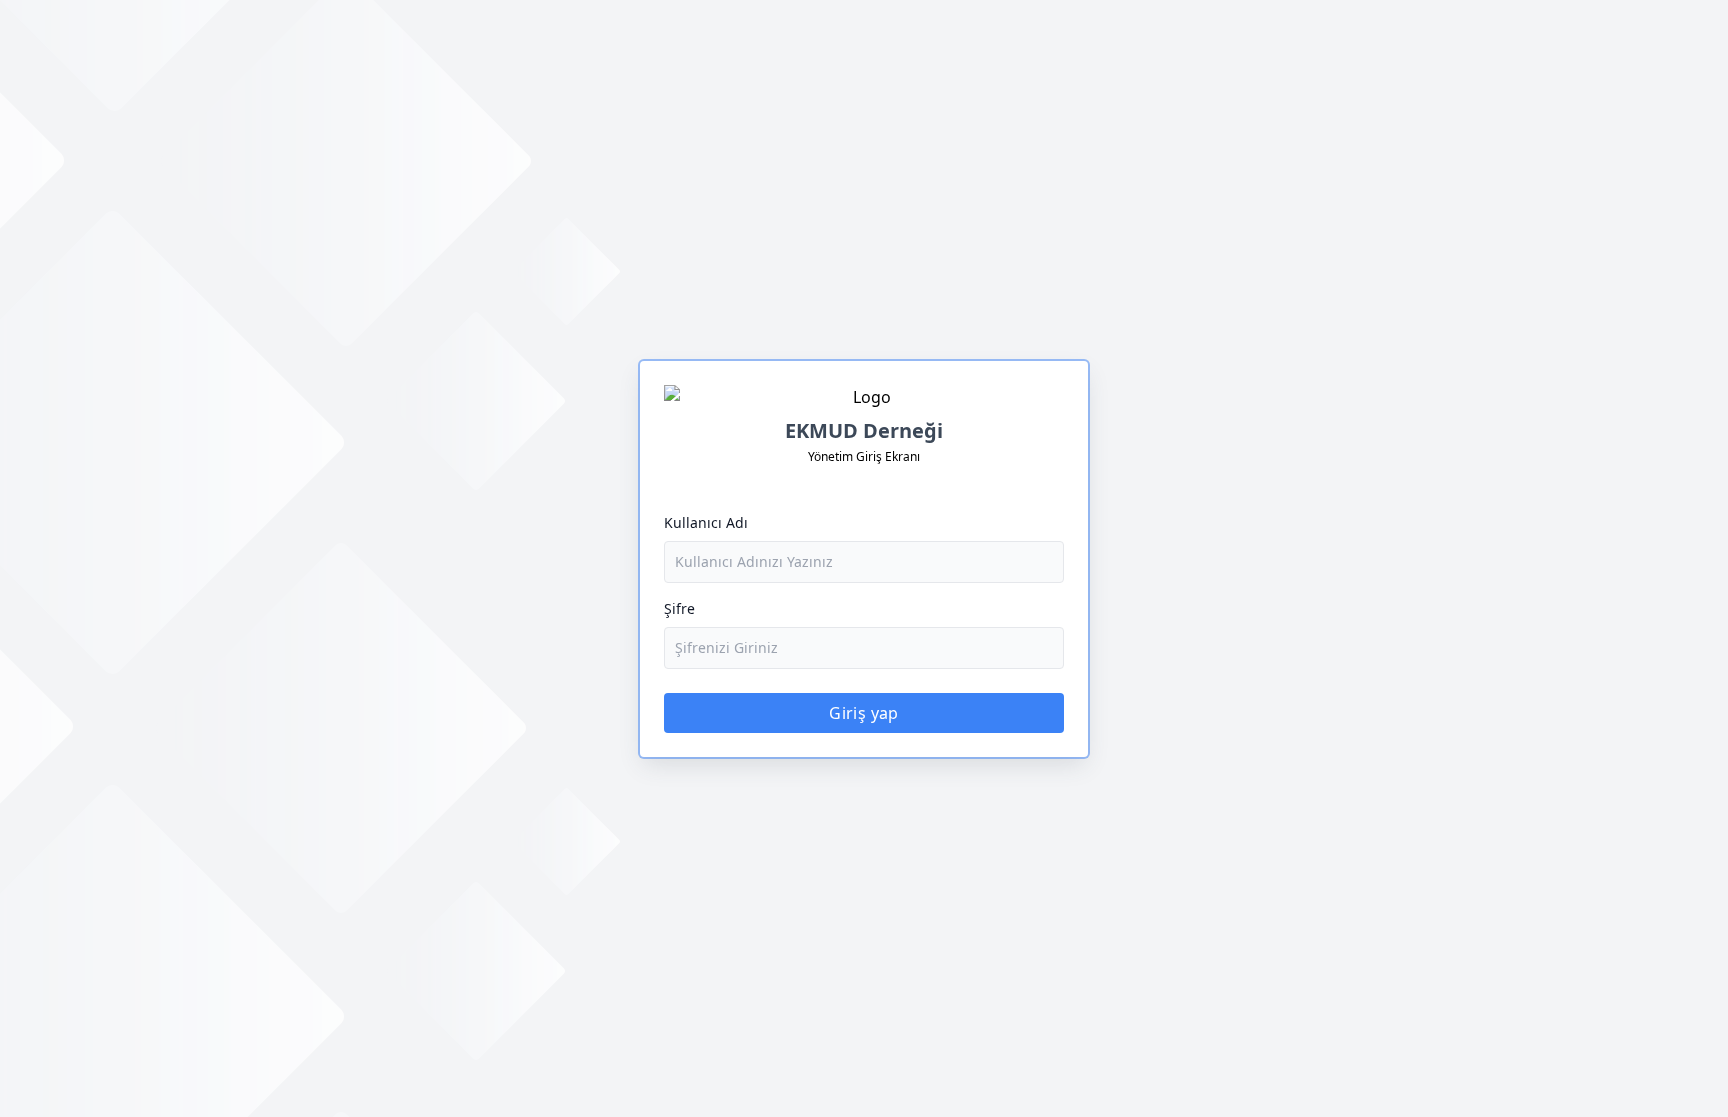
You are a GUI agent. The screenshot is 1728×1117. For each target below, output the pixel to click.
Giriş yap (864, 713)
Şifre (679, 608)
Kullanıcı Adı (706, 522)
